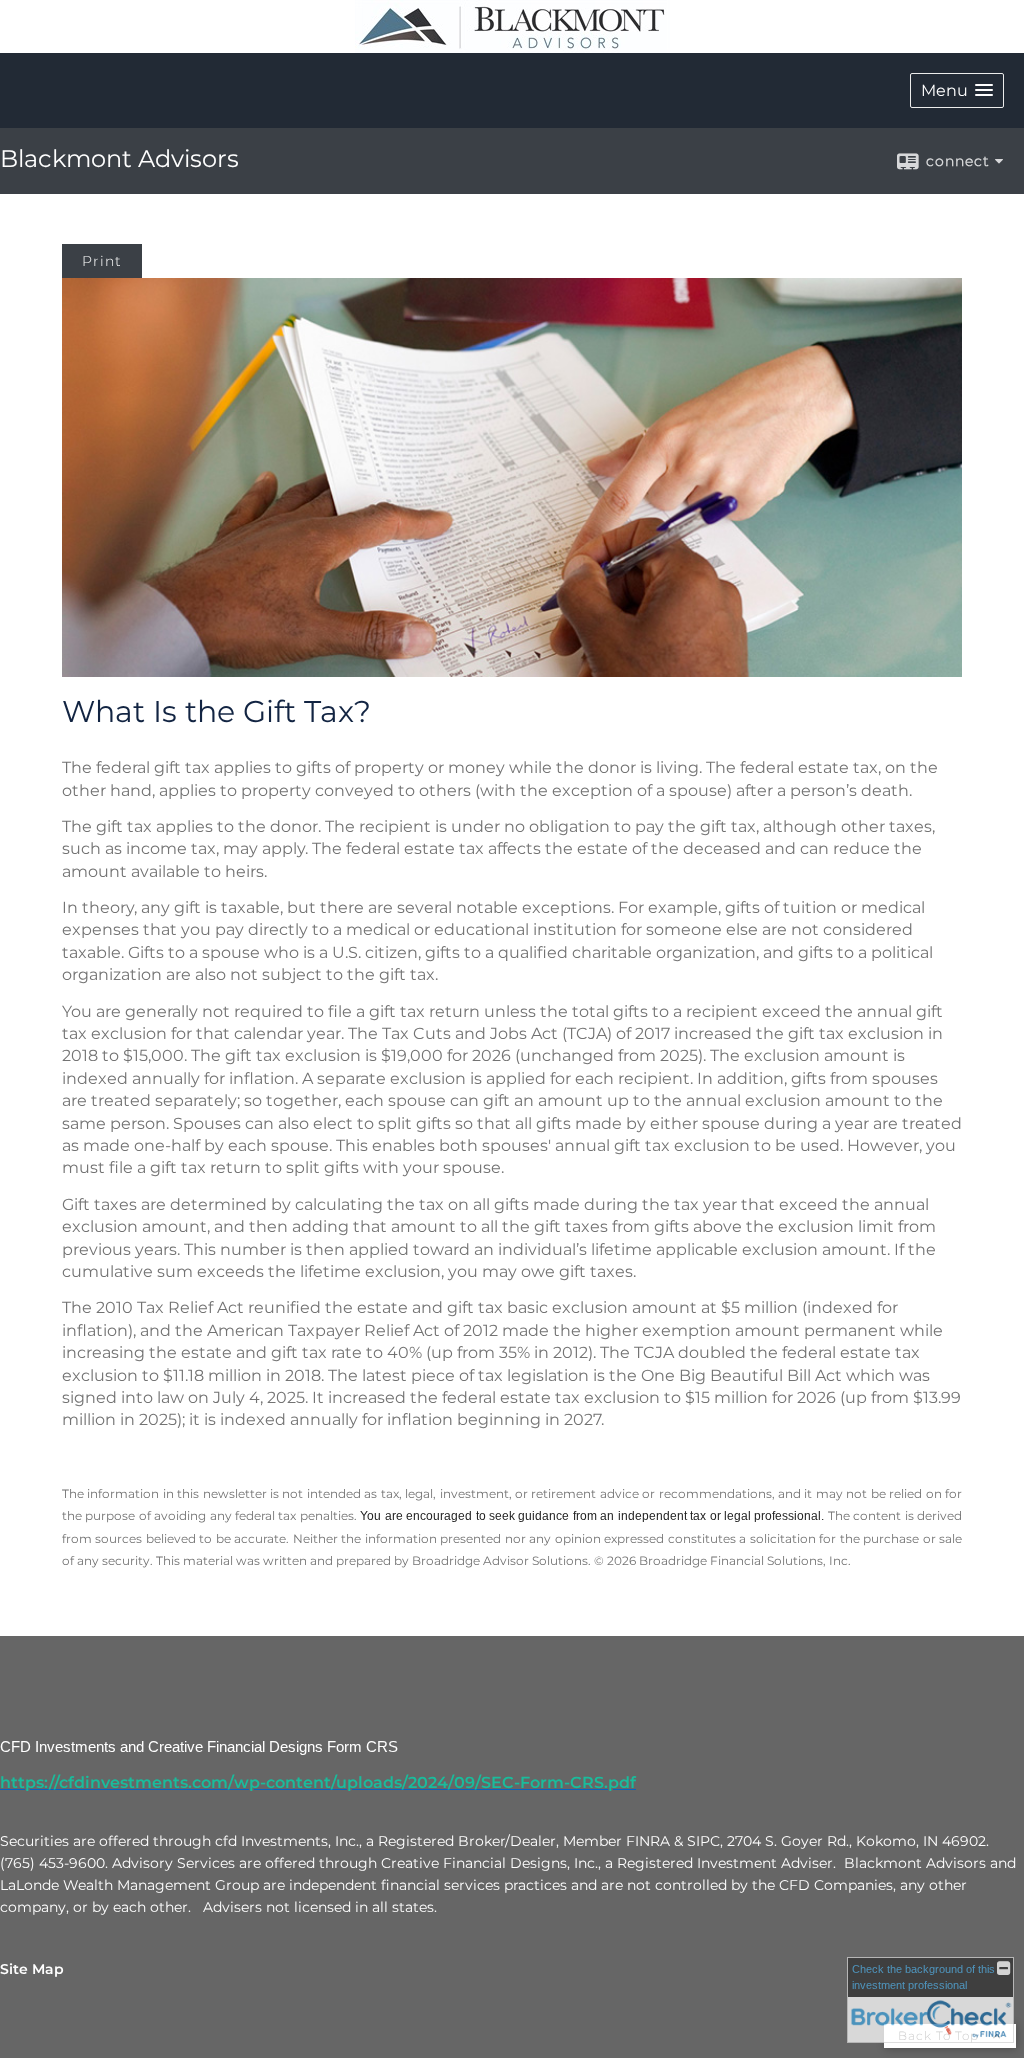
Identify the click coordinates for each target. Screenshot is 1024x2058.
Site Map (32, 1969)
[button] (957, 90)
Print (102, 261)
